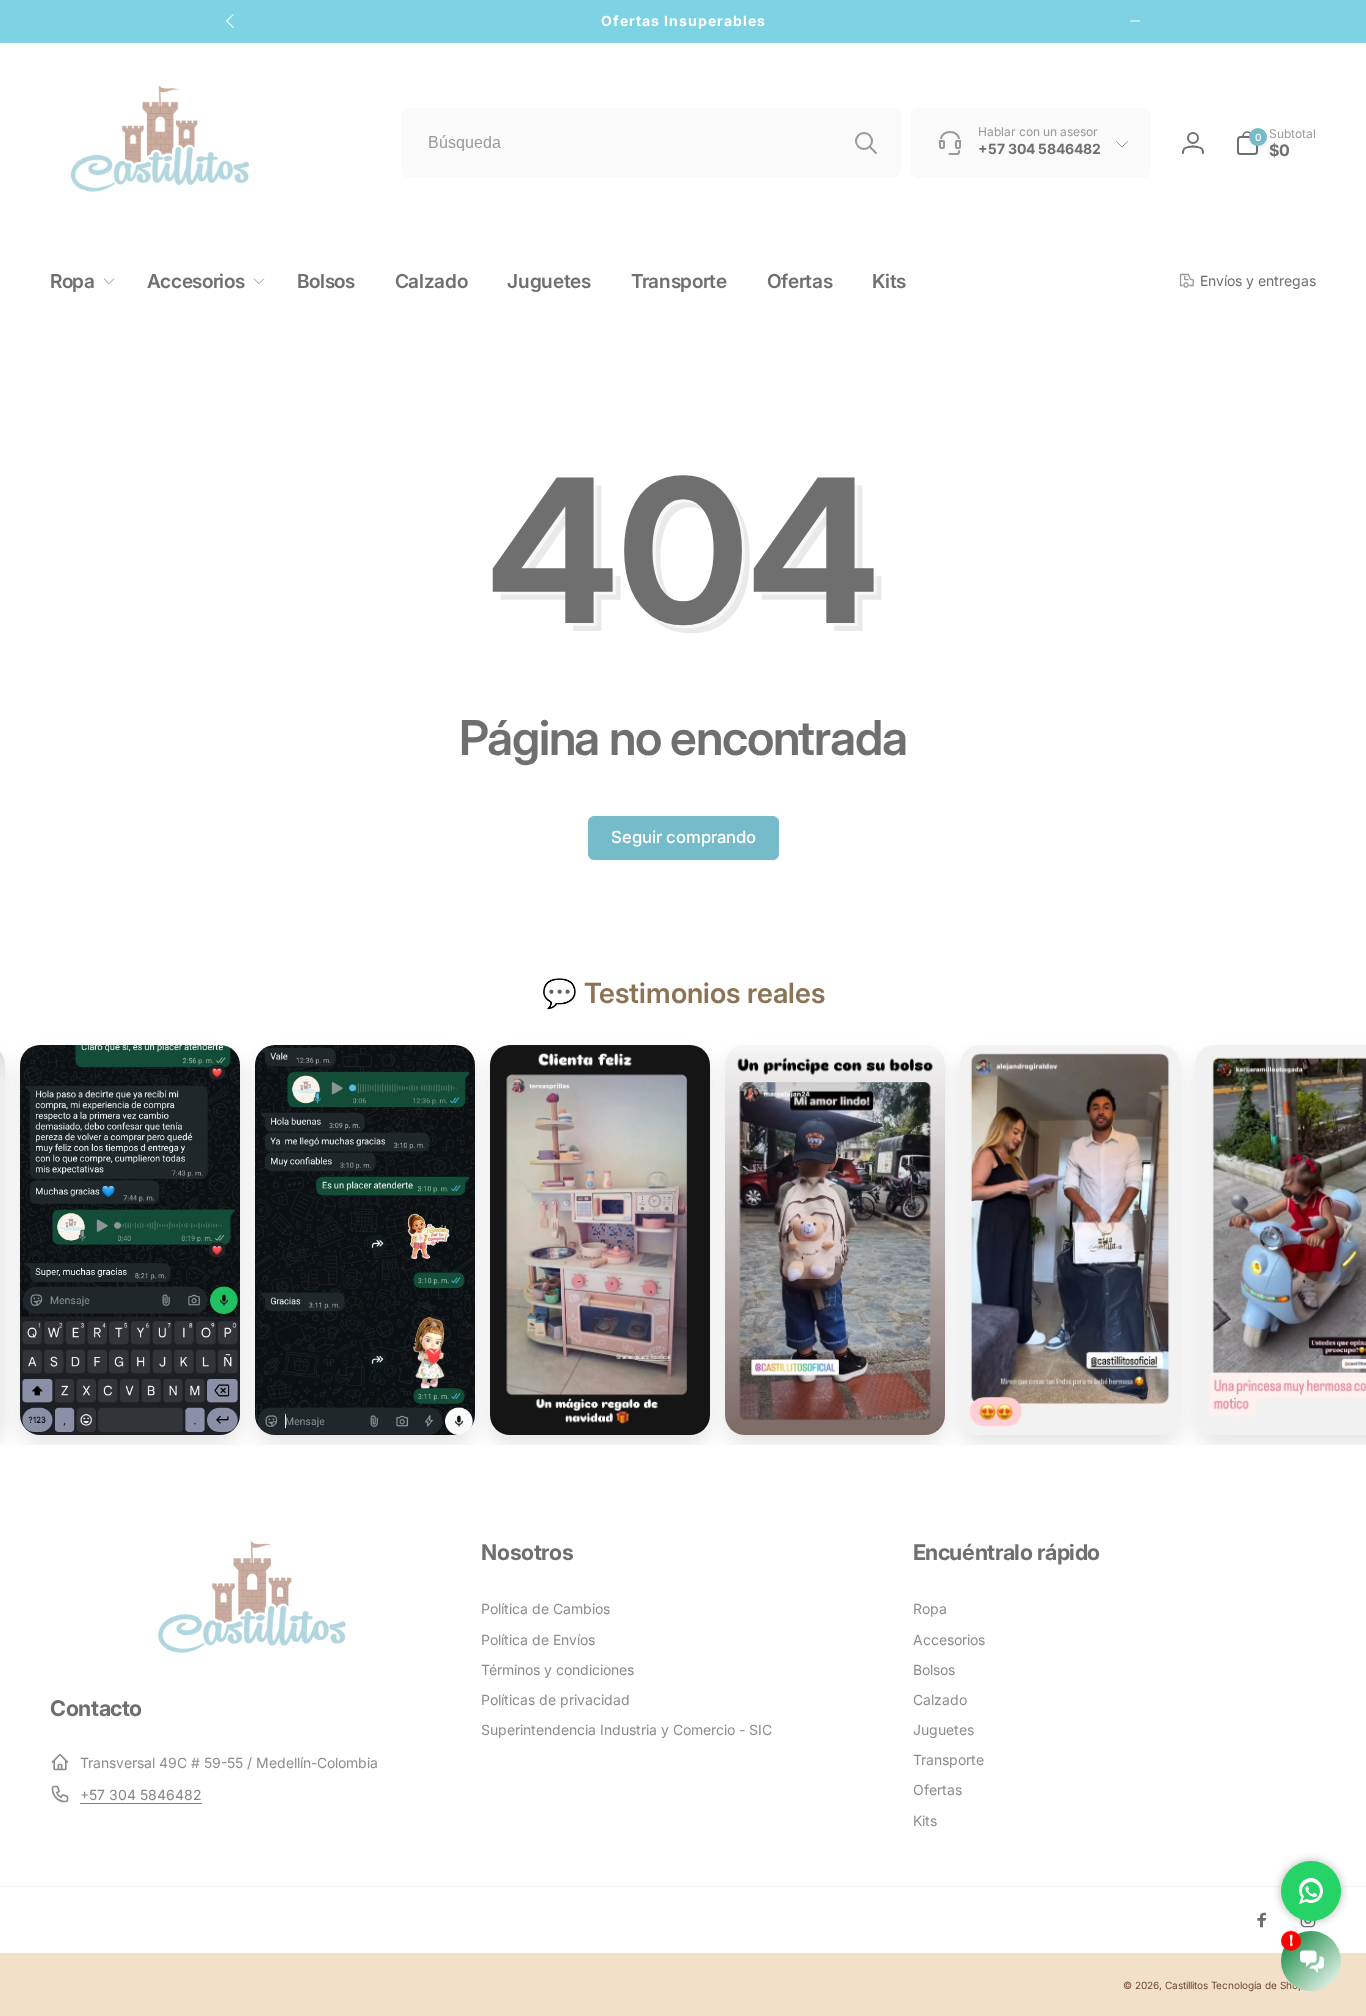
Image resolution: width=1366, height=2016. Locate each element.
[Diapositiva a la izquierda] (231, 21)
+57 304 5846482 (141, 1794)
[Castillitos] (252, 1651)
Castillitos (1186, 1985)
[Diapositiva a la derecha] (1135, 21)
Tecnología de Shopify (1263, 1985)
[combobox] (651, 143)
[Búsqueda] (866, 143)
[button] (1275, 143)
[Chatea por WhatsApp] (1311, 1891)
